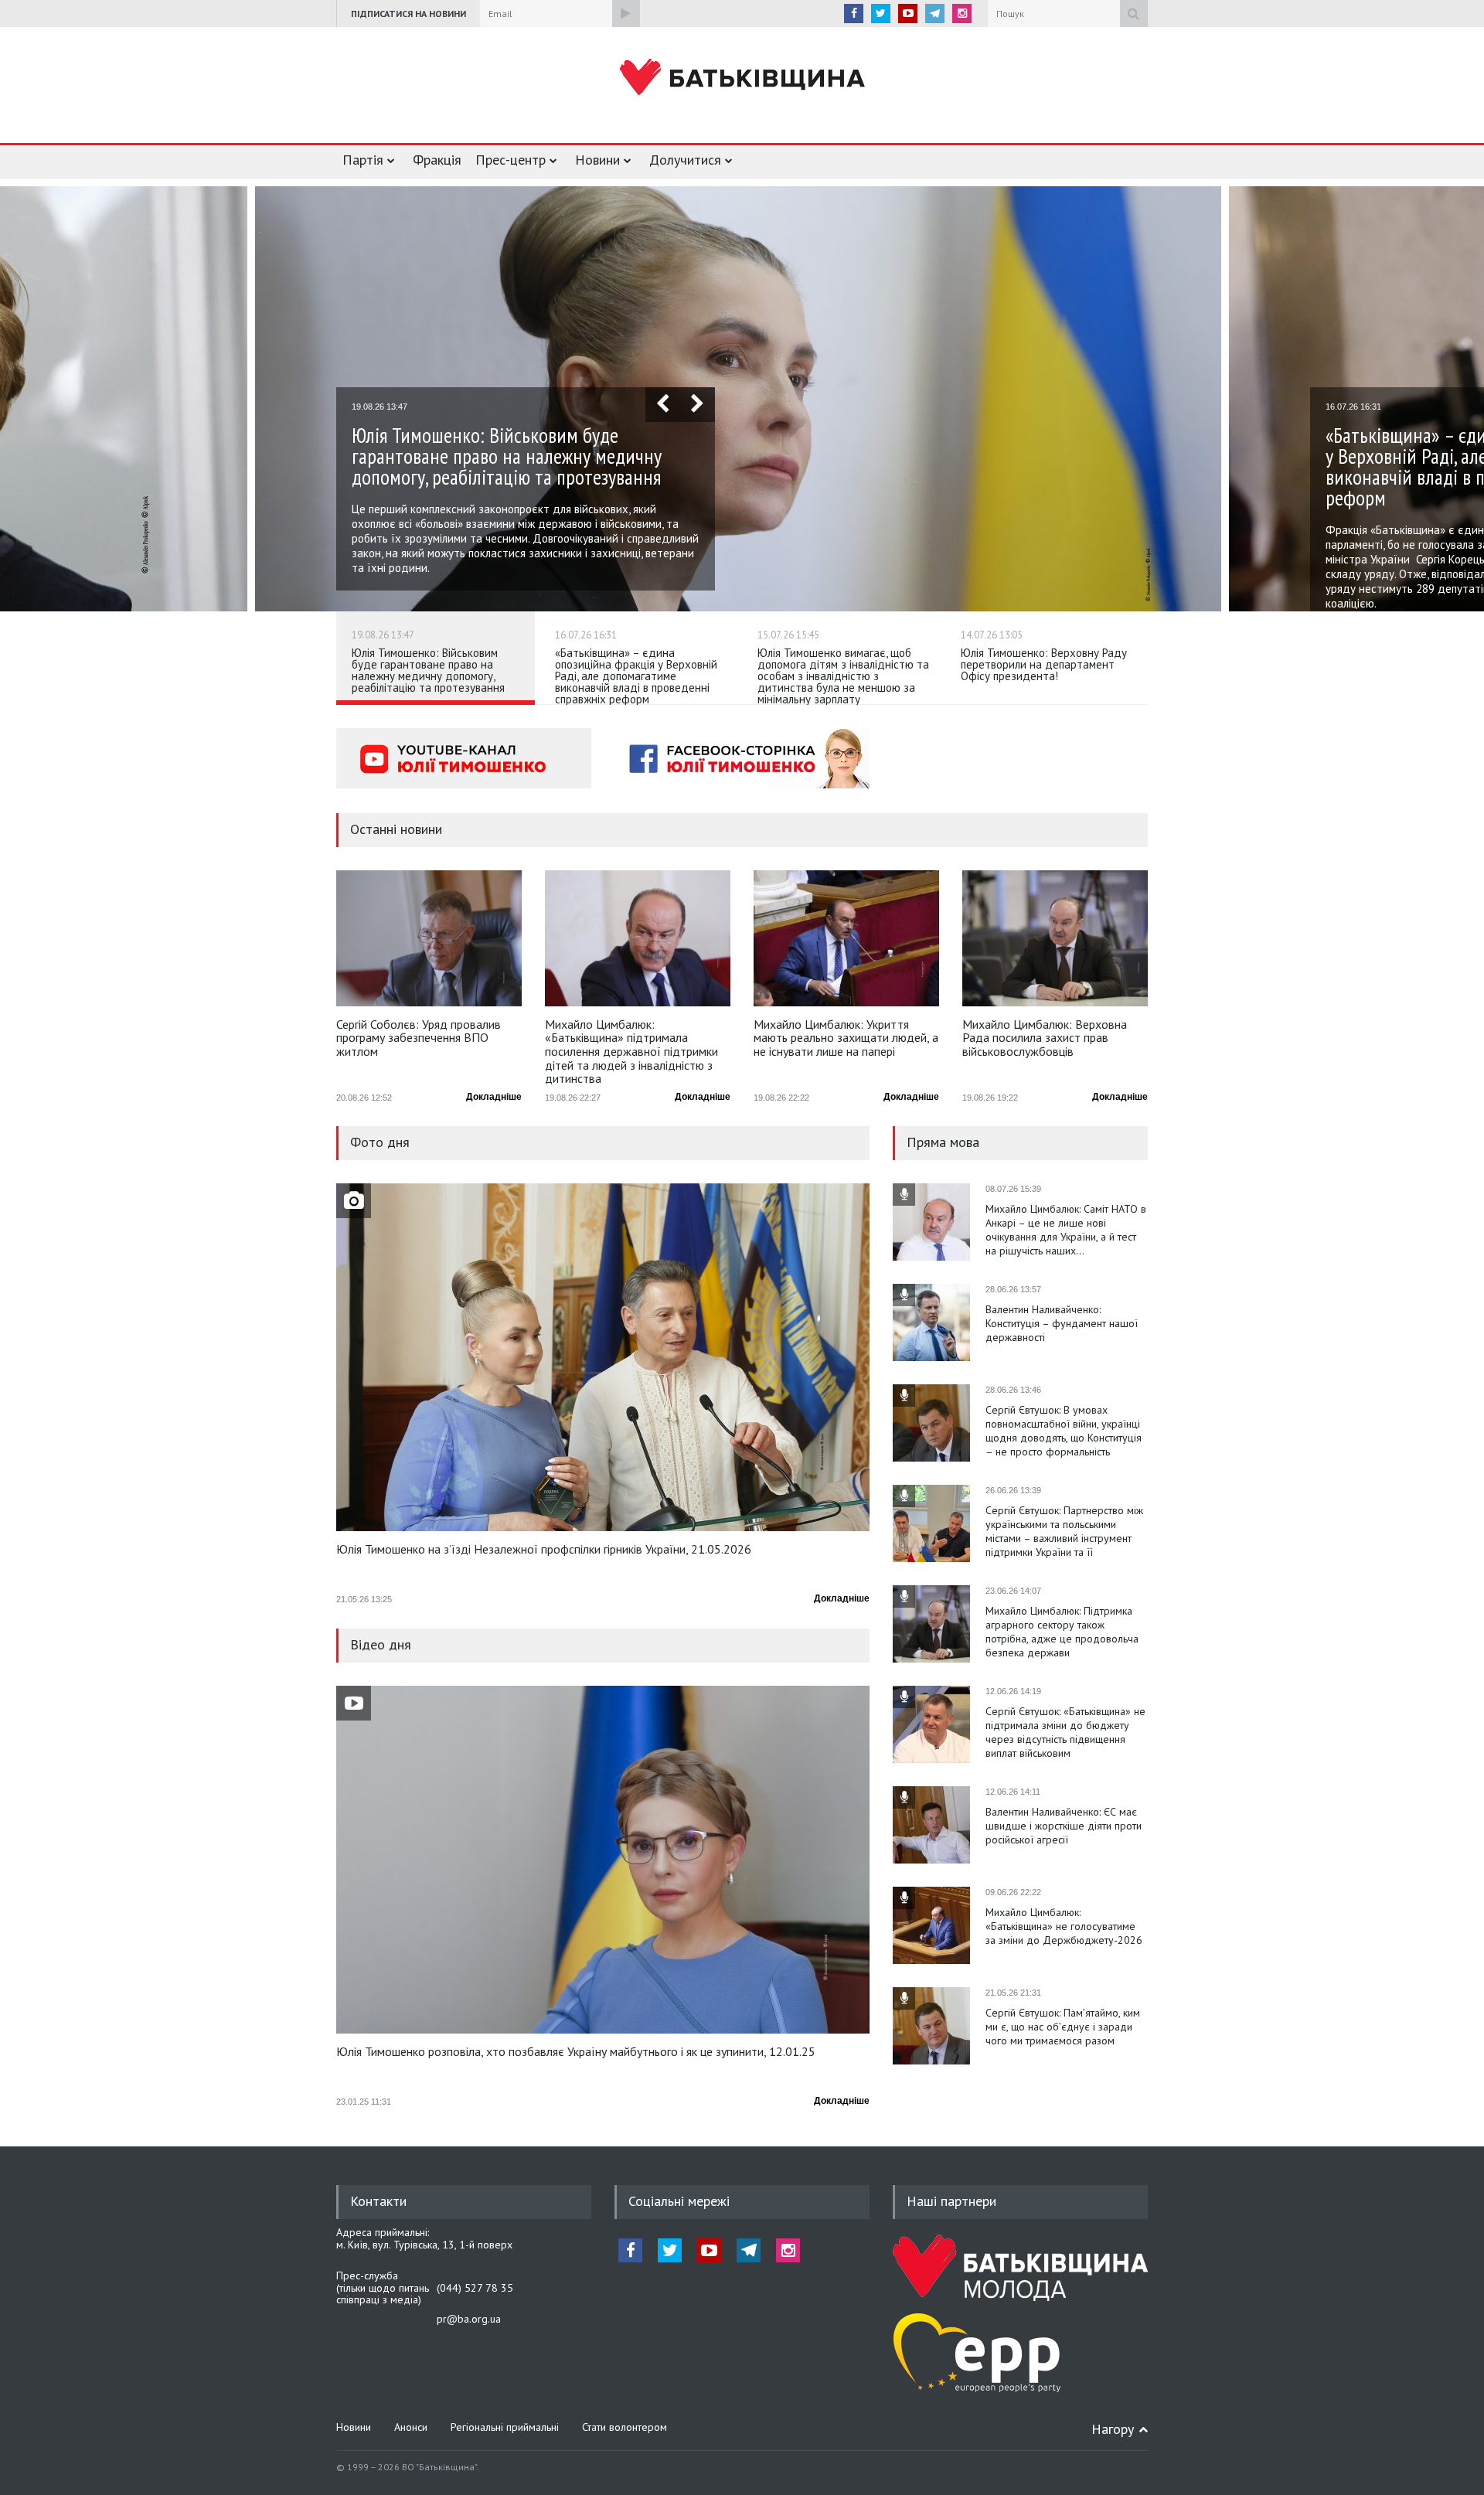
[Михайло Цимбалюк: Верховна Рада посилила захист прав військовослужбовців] (1055, 938)
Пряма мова (943, 1142)
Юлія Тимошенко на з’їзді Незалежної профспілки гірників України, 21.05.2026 (544, 1550)
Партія (363, 160)
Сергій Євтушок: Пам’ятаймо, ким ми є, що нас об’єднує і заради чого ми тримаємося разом (1063, 2027)
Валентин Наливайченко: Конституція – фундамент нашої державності (1062, 1323)
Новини (597, 160)
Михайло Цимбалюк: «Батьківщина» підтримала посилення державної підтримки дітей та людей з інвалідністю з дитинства (631, 1051)
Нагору (1113, 2429)
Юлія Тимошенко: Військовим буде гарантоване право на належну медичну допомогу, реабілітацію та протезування (428, 670)
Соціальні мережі (679, 2201)
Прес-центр (511, 160)
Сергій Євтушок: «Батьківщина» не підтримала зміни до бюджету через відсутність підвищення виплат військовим (1065, 1732)
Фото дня (380, 1142)
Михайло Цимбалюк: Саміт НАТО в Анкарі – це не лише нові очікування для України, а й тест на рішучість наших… (1066, 1230)
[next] (698, 405)
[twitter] (881, 14)
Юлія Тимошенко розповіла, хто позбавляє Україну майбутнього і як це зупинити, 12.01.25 (576, 2052)
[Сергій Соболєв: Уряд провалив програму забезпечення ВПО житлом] (429, 938)
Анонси (411, 2427)
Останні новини (396, 829)
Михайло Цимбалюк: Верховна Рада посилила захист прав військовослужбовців (1045, 1038)
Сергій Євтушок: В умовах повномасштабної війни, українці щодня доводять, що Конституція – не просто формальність (1064, 1431)
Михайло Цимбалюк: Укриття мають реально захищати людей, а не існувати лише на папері (846, 1038)
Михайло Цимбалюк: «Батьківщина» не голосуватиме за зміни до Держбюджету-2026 (1064, 1926)
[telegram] (935, 14)
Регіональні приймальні (505, 2427)
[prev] (663, 405)
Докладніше (494, 1097)
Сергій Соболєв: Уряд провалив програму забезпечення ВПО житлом (419, 1038)
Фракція (437, 160)
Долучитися (685, 160)
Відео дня (381, 1644)
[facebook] (854, 14)
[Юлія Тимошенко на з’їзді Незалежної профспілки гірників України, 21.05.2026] (603, 1357)
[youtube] (908, 14)
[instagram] (962, 14)
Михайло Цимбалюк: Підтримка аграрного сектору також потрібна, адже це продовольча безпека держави (1062, 1632)
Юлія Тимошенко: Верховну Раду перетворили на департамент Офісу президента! (1044, 664)
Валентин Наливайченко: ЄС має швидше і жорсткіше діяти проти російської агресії (1064, 1826)
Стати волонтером (625, 2427)
